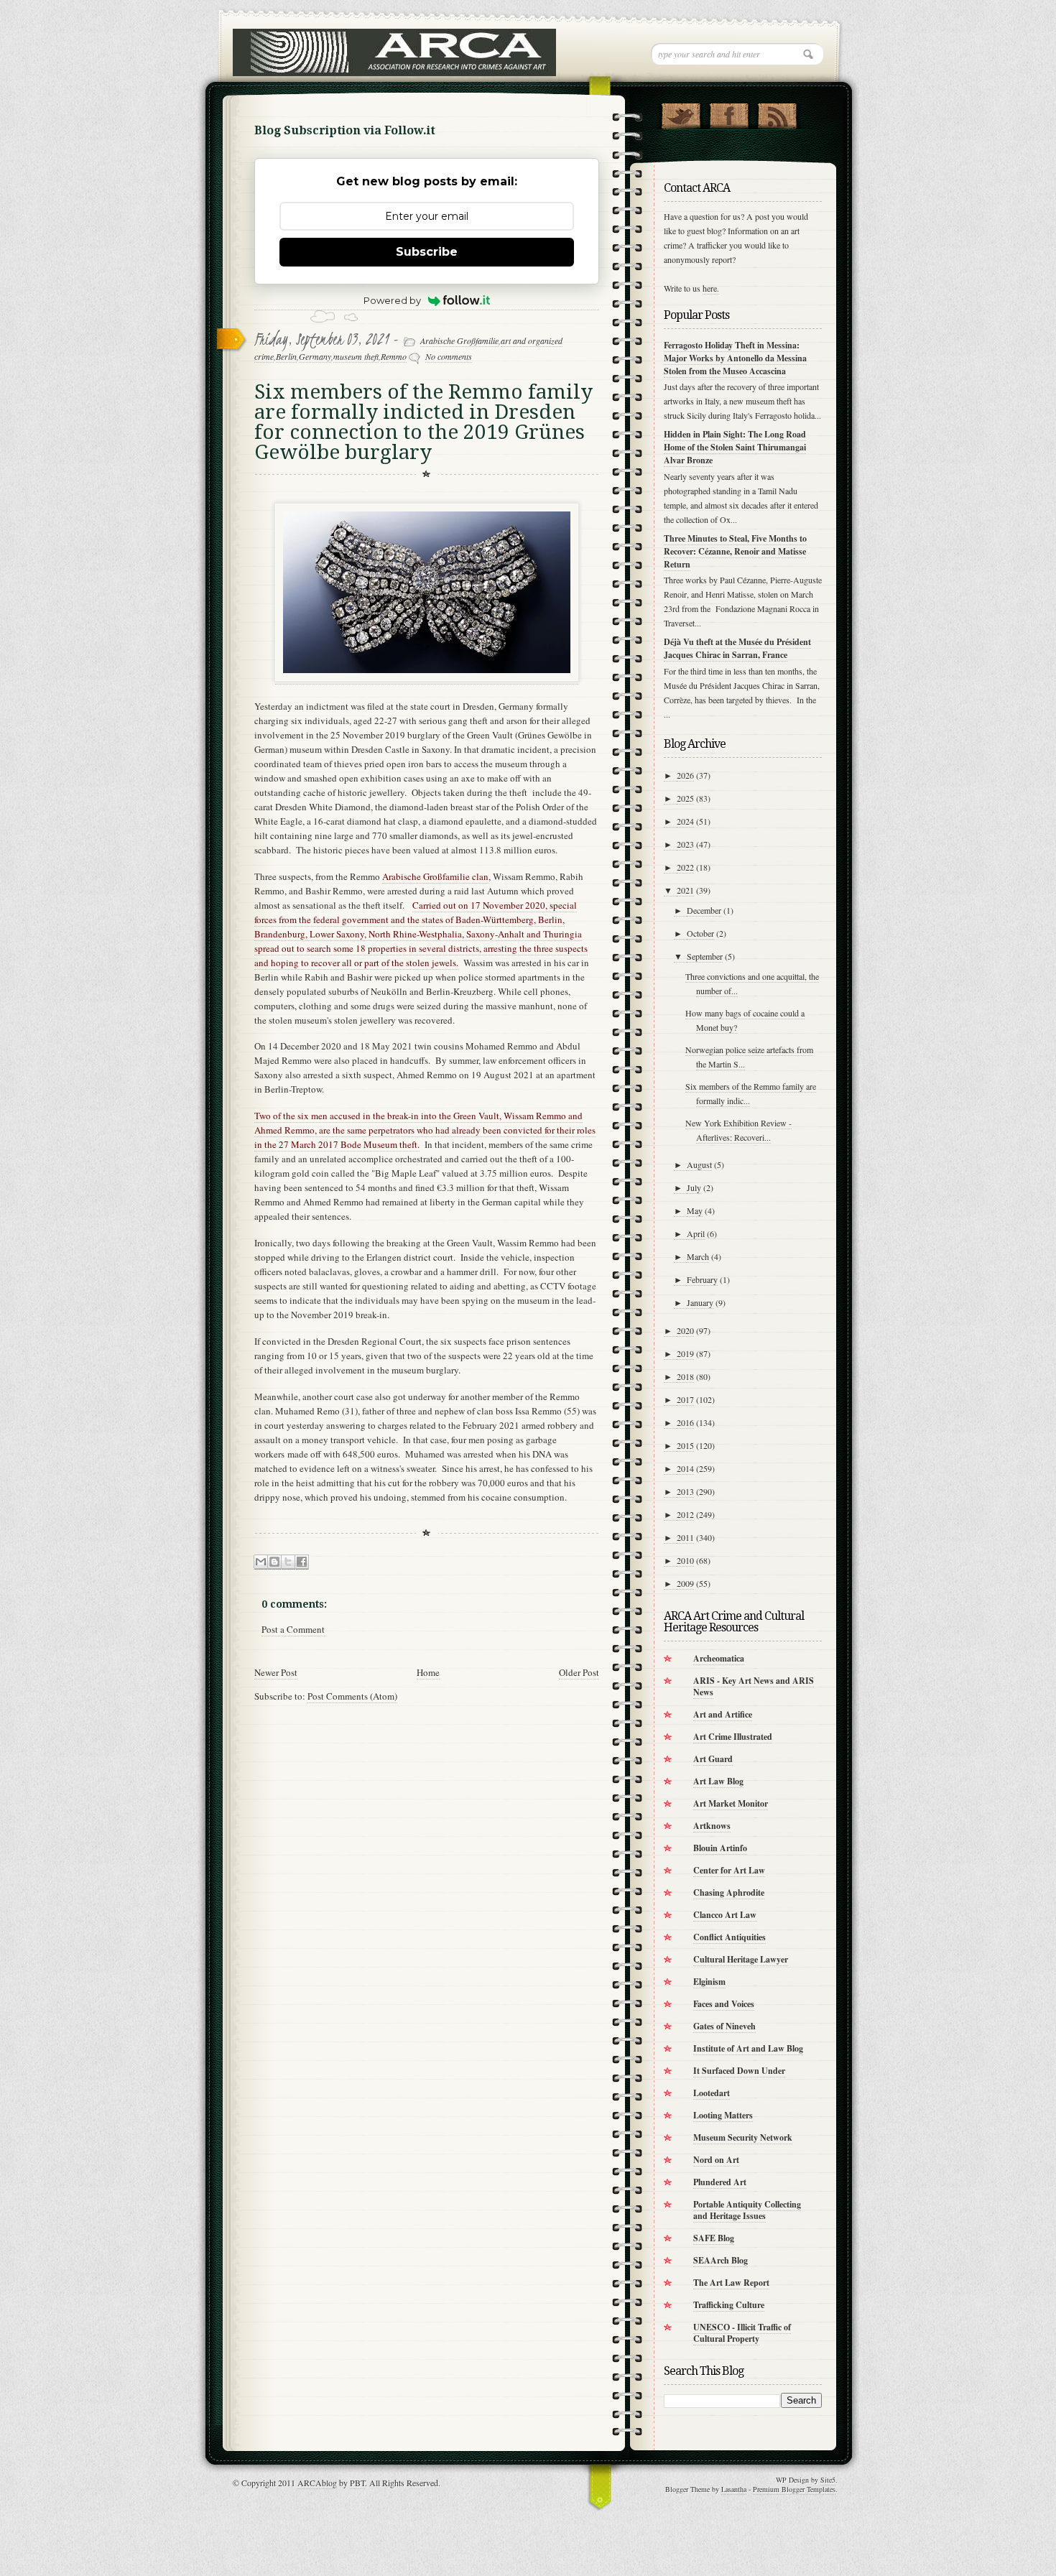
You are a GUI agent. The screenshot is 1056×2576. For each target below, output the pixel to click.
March (698, 1256)
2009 (685, 1583)
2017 (685, 1399)
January (700, 1302)
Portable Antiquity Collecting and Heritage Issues (747, 2210)
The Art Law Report (731, 2283)
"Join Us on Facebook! (729, 113)
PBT (357, 2483)
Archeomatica (719, 1658)
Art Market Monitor (731, 1803)
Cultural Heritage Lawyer (741, 1959)
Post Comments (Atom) (352, 1696)
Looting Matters (723, 2115)
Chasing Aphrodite (729, 1892)
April (696, 1233)
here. (711, 288)
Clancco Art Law (725, 1915)
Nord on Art (716, 2160)
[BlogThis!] (274, 1562)
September (705, 956)
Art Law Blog (718, 1781)
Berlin (286, 356)
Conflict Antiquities (730, 1937)
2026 (685, 775)
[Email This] (261, 1562)
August (699, 1164)
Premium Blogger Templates (794, 2489)
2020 (685, 1330)
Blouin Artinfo (720, 1848)
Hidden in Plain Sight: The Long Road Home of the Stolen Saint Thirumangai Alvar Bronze (735, 447)
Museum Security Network (743, 2137)
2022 (685, 867)
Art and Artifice (723, 1714)
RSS (777, 113)
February (702, 1279)
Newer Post (276, 1672)
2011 (685, 1537)
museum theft (356, 356)
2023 (685, 844)
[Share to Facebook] (302, 1562)
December (704, 910)
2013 (685, 1491)
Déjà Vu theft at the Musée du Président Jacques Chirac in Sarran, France (737, 648)
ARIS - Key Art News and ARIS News (754, 1686)
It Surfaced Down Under (739, 2071)
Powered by (392, 300)
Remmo (394, 356)
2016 (685, 1422)
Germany (315, 356)
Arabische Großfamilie (459, 340)
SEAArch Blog (721, 2260)
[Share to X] (288, 1562)
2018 (685, 1376)
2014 (685, 1468)
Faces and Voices (724, 2004)
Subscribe (427, 252)
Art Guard (713, 1759)
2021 (685, 890)
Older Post (579, 1672)
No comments (449, 356)
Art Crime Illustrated (733, 1737)
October (700, 933)
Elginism (709, 1982)
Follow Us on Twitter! (681, 113)
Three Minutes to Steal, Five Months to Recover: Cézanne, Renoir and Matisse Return (735, 551)
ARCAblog (317, 2483)
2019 (685, 1353)
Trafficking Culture (729, 2305)
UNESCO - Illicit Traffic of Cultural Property (742, 2333)
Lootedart (712, 2093)
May (695, 1210)
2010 (685, 1560)
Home (428, 1672)
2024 (685, 821)
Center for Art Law (729, 1870)
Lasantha (734, 2489)
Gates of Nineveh (724, 2026)
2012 (685, 1514)
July (694, 1187)
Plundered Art (720, 2182)
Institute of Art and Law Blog (748, 2048)
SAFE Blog (714, 2238)
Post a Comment (293, 1629)
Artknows (712, 1826)
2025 (685, 798)
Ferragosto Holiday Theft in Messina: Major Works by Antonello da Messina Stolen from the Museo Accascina (735, 358)
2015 (685, 1445)
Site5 (828, 2480)
